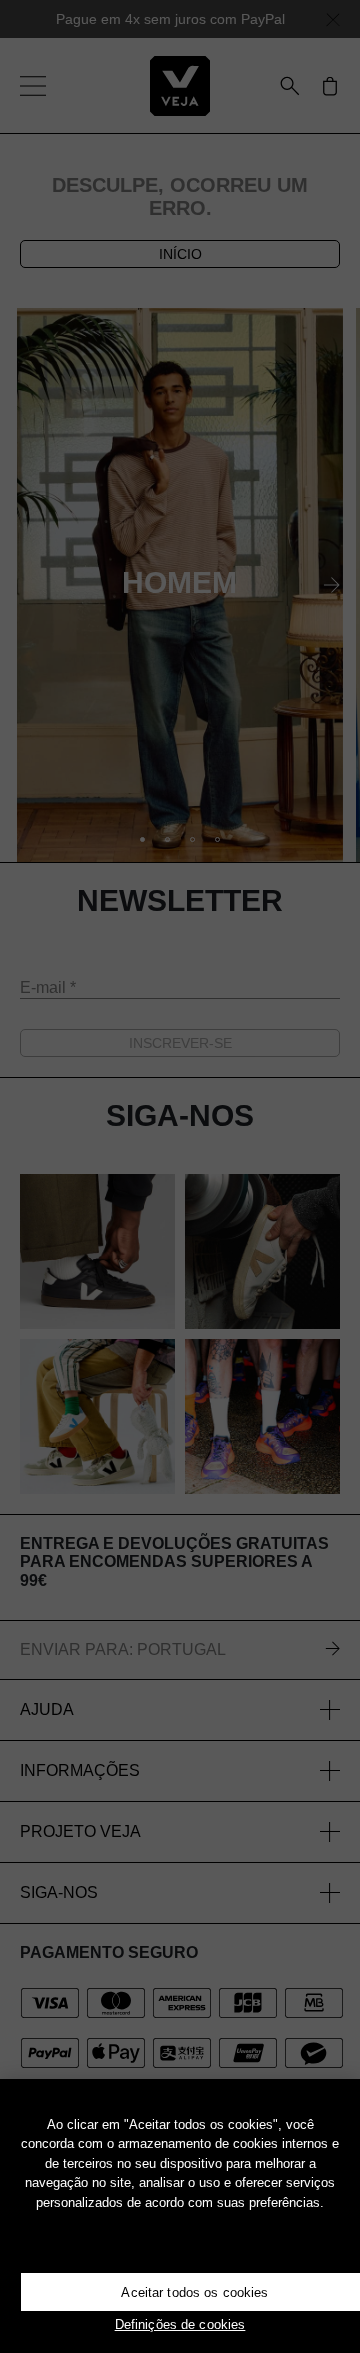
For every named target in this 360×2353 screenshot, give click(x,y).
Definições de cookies (180, 2324)
